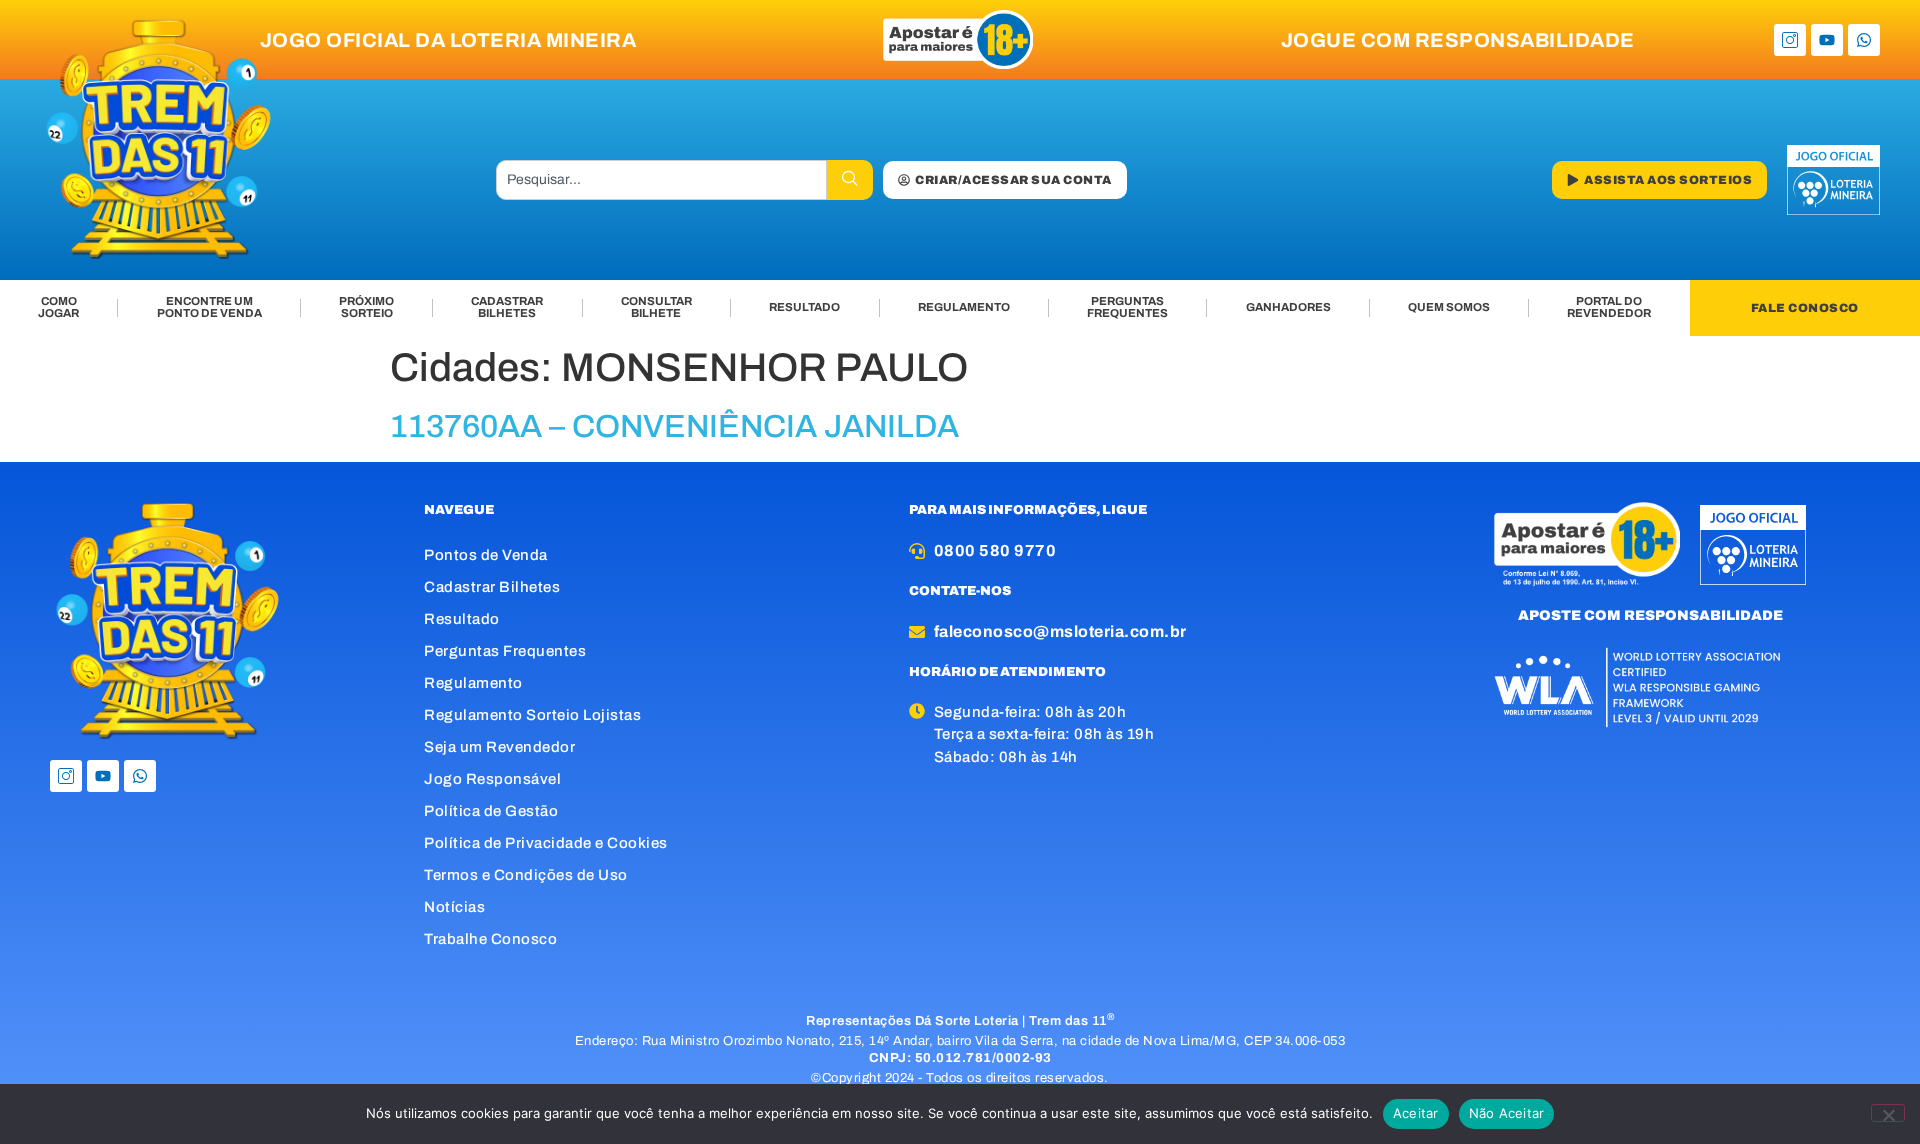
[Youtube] (1827, 40)
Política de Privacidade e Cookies (546, 843)
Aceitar (1416, 1113)
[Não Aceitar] (1888, 1113)
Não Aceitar (1507, 1113)
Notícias (454, 907)
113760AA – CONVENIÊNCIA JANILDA (674, 426)
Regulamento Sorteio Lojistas (532, 715)
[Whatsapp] (1864, 40)
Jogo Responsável (492, 779)
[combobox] (662, 180)
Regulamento (473, 683)
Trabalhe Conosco (490, 939)
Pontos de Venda (486, 555)
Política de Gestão (491, 811)
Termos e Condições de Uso (526, 875)
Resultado (462, 619)
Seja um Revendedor (499, 747)
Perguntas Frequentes (505, 651)
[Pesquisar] (850, 180)
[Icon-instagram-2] (1790, 40)
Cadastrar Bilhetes (492, 587)
